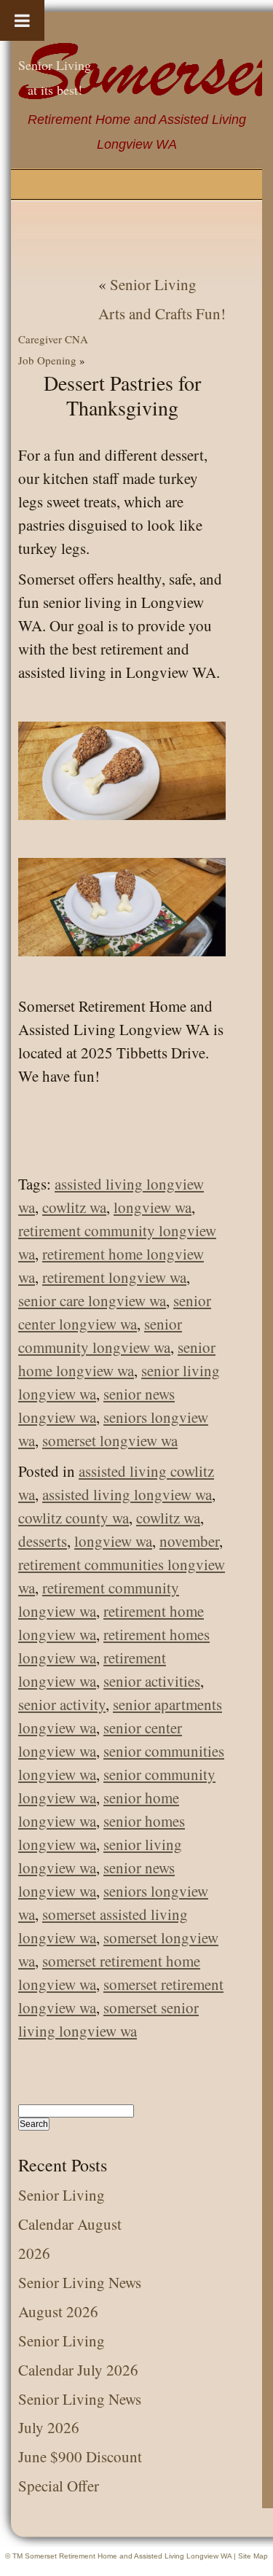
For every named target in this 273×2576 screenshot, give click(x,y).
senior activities (152, 1681)
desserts (43, 1541)
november (189, 1541)
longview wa (153, 1207)
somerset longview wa (110, 1440)
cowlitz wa (74, 1207)
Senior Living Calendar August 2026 (70, 2224)
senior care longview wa (92, 1300)
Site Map (253, 2556)
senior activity (62, 1704)
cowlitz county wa (74, 1518)
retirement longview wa (114, 1277)
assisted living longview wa (127, 1494)
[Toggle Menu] (22, 20)
